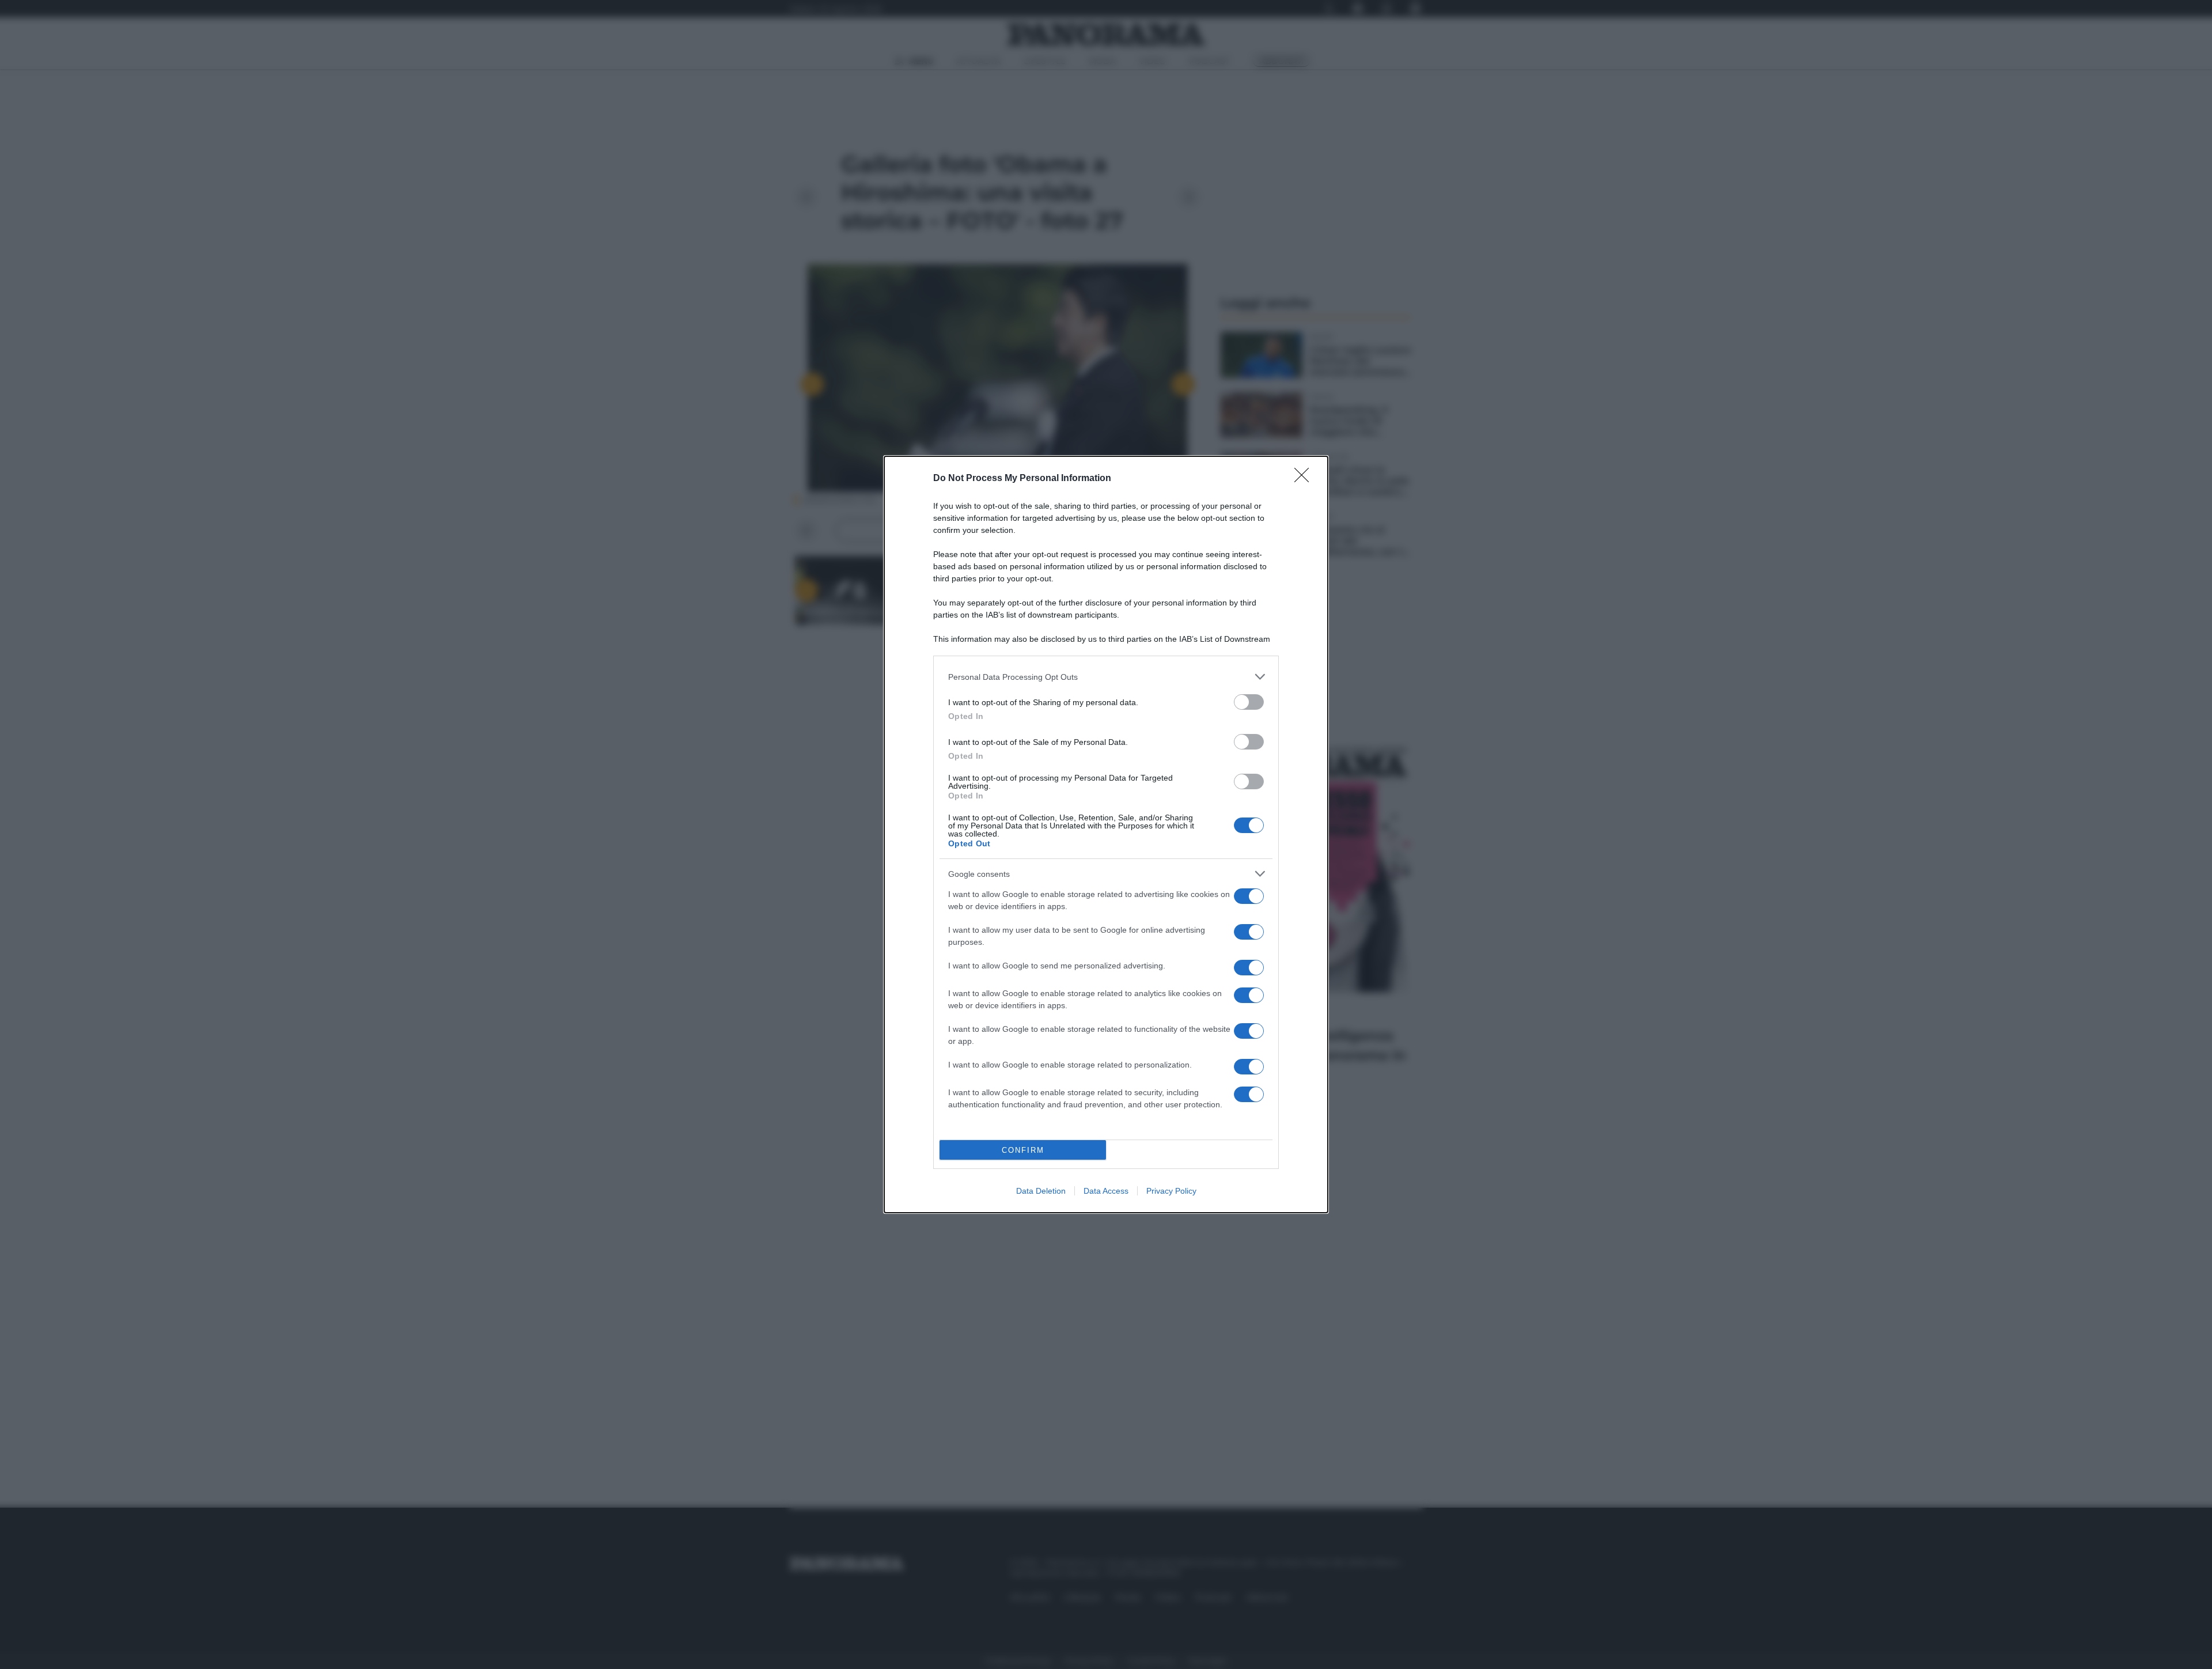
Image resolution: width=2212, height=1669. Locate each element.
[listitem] (1106, 677)
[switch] (1249, 702)
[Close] (1305, 479)
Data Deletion (1041, 1191)
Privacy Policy (1171, 1191)
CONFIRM (1023, 1150)
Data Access (1106, 1191)
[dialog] (1106, 834)
